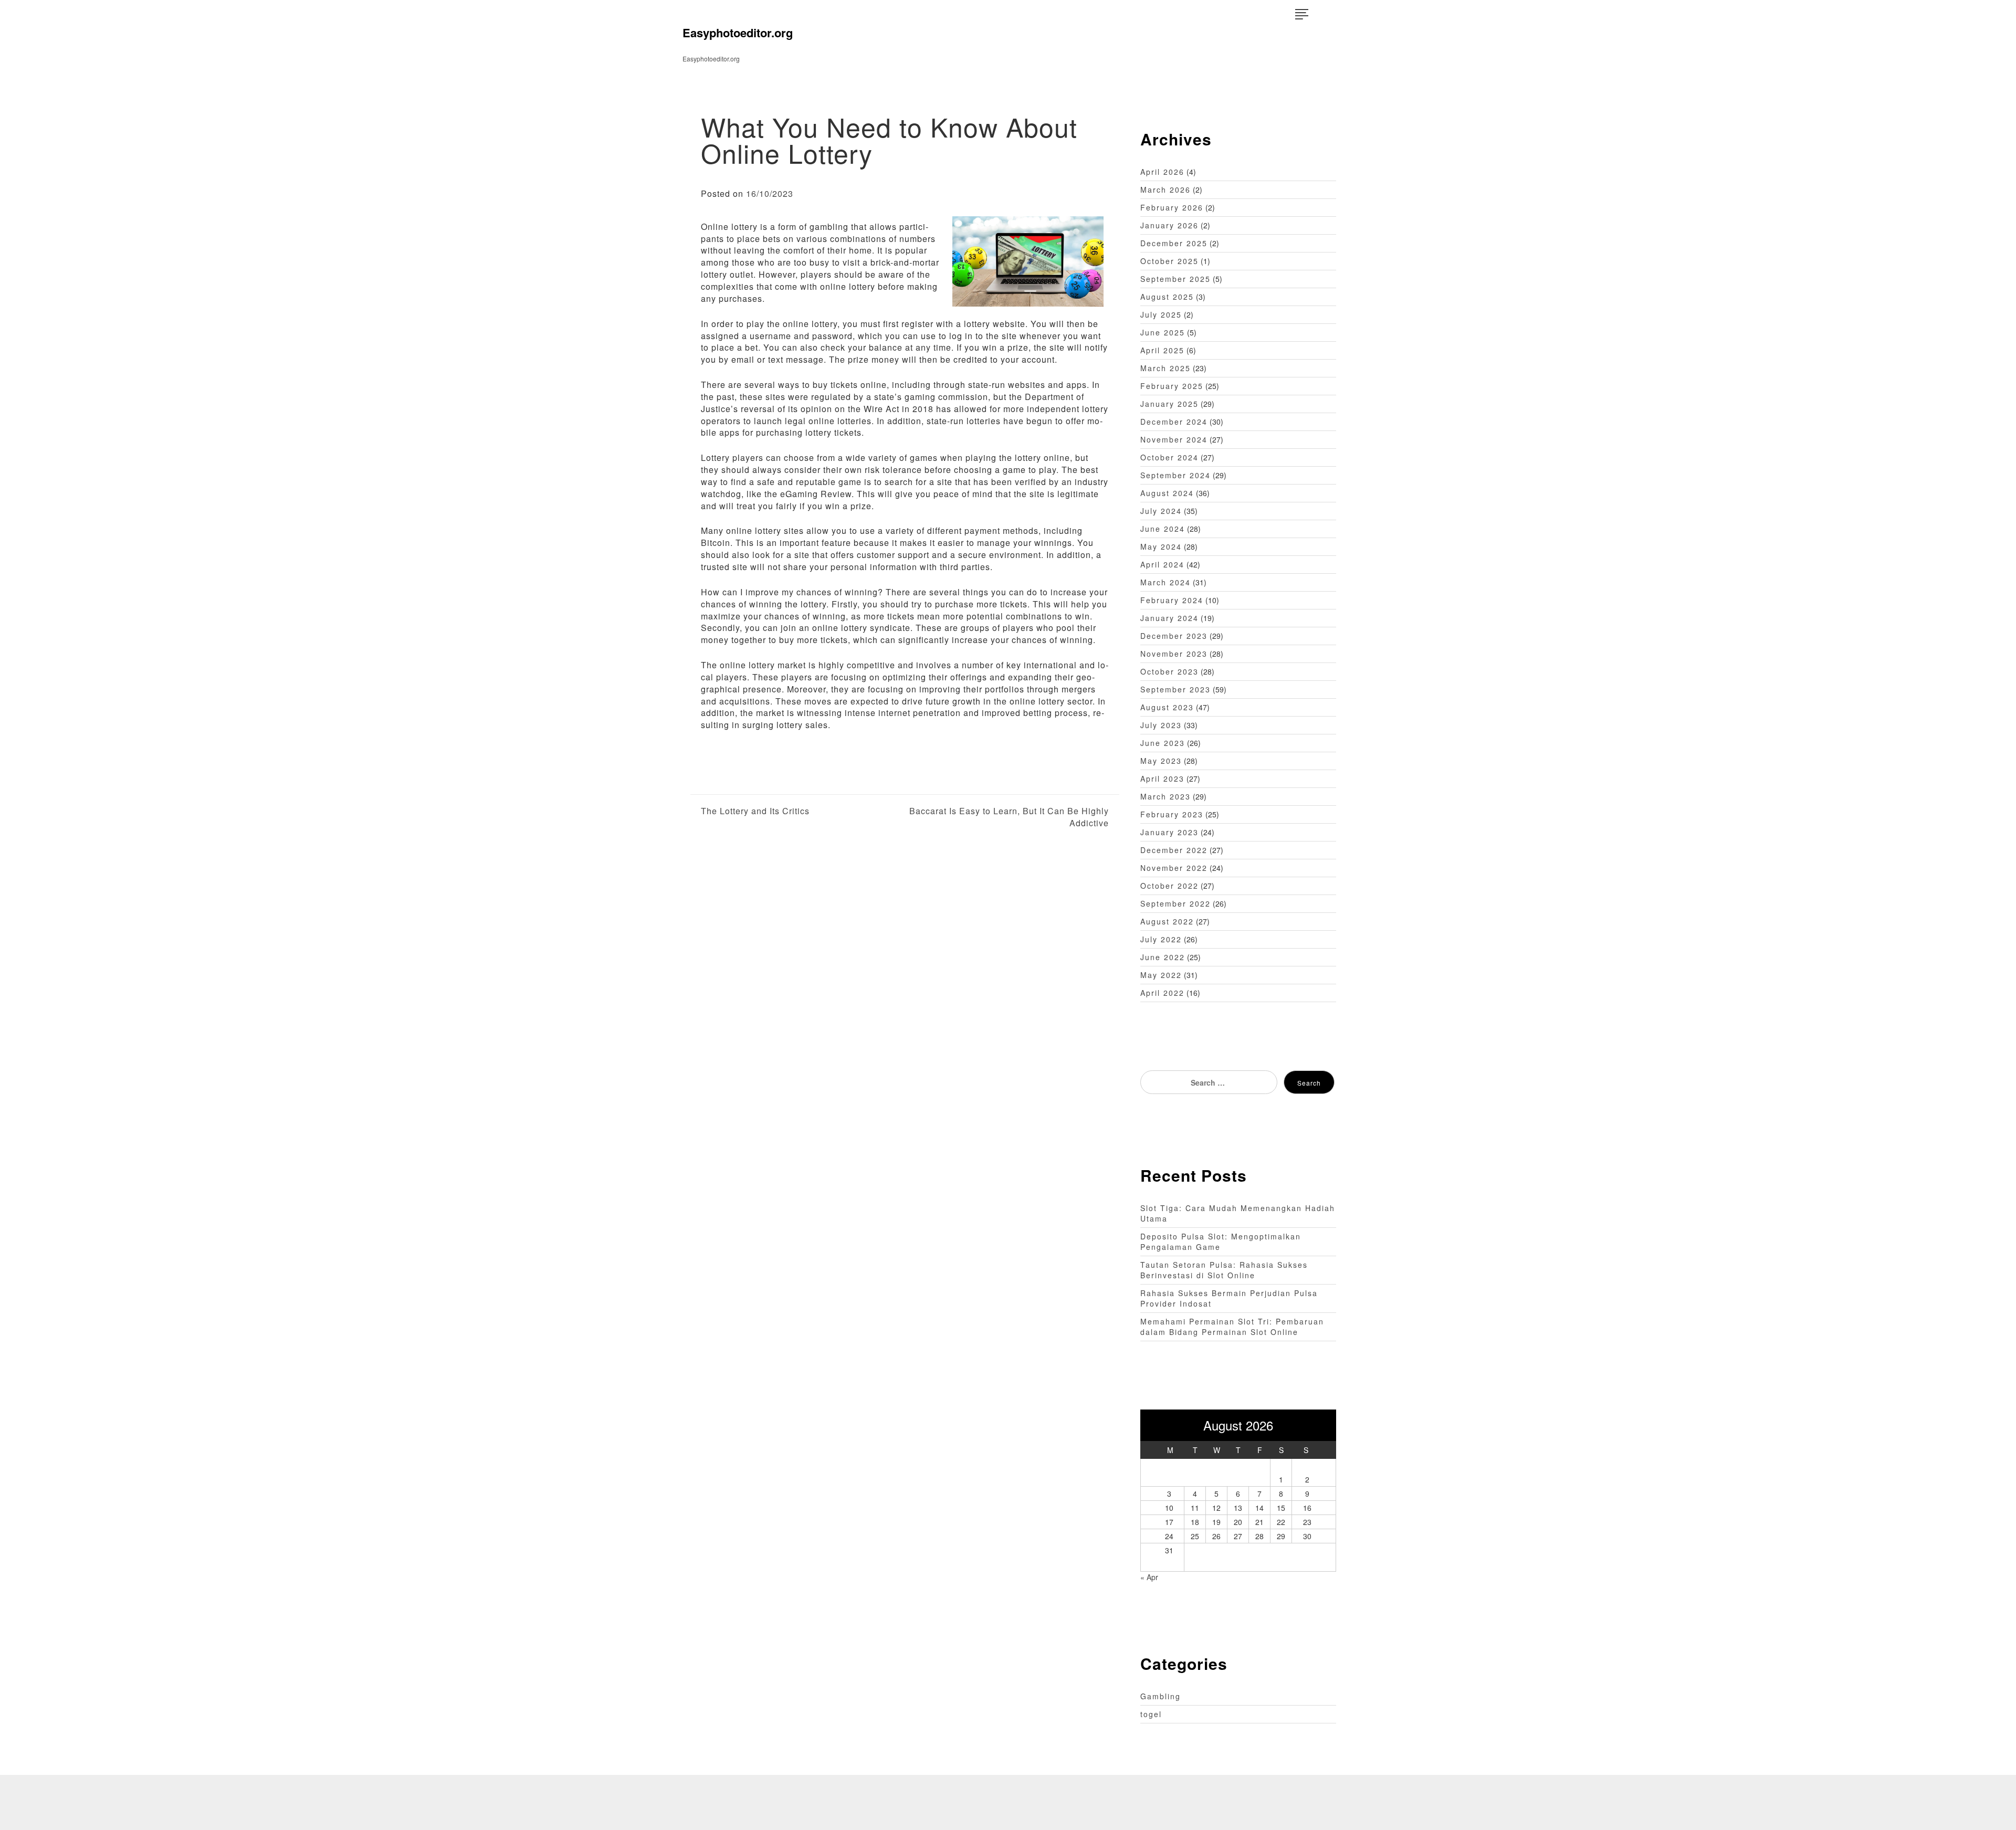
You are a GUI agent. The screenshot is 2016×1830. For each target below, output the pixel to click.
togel (1151, 1714)
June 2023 (1163, 743)
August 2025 (1167, 297)
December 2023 (1174, 636)
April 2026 (1162, 172)
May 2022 (1161, 975)
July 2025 (1161, 314)
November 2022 (1174, 868)
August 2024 (1167, 493)
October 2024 (1169, 457)
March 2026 (1165, 190)
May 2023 (1161, 761)
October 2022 (1169, 886)
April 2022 (1162, 993)
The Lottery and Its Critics (755, 811)
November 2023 (1174, 654)
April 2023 (1162, 779)
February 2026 (1172, 207)
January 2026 (1169, 225)
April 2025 (1162, 350)
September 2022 (1175, 903)
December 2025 (1174, 243)
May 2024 (1161, 546)
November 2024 (1174, 439)
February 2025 (1172, 386)
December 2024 (1174, 422)
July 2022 (1161, 939)
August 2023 (1167, 707)
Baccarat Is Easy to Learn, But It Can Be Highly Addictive (1009, 817)
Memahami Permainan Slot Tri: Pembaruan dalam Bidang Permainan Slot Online (1232, 1327)
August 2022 (1167, 921)
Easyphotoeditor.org (738, 33)
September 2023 (1175, 689)
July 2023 (1161, 725)
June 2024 (1163, 529)
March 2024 (1165, 582)
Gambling (1161, 1696)
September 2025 (1175, 279)
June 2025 (1163, 332)
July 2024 (1161, 511)
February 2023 (1172, 814)
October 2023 (1169, 671)
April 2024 (1162, 564)
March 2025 (1165, 368)
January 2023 (1169, 832)
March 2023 (1165, 796)
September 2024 (1175, 475)
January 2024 (1169, 618)
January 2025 (1169, 404)
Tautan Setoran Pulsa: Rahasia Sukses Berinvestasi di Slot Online (1224, 1270)
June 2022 (1163, 957)
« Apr (1149, 1577)
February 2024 (1172, 600)
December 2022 (1174, 850)
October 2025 (1169, 261)
